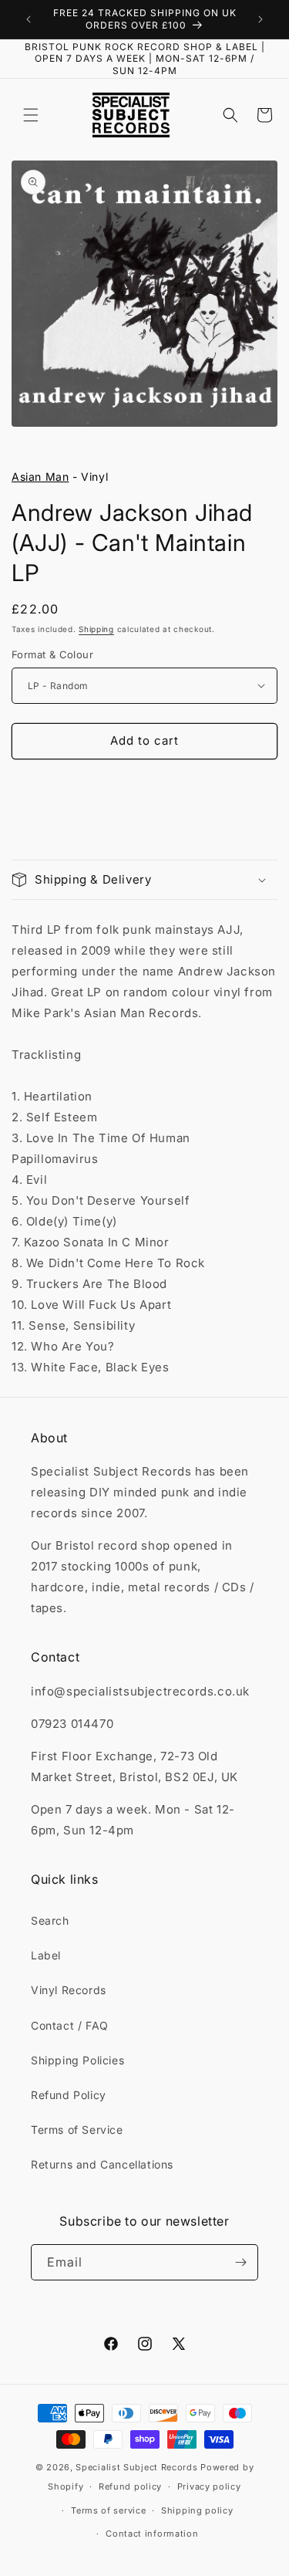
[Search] (230, 115)
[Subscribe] (240, 2262)
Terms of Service (77, 2130)
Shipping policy (197, 2510)
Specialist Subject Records (136, 2467)
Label (46, 1955)
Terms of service (108, 2510)
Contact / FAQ (70, 2025)
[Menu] (31, 115)
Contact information (152, 2534)
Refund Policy (69, 2095)
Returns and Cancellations (102, 2164)
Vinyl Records (69, 1990)
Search (50, 1920)
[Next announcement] (260, 19)
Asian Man (40, 477)
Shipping (96, 629)
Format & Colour (52, 654)
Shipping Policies (77, 2060)
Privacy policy (209, 2486)
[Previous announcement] (29, 19)
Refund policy (130, 2486)
